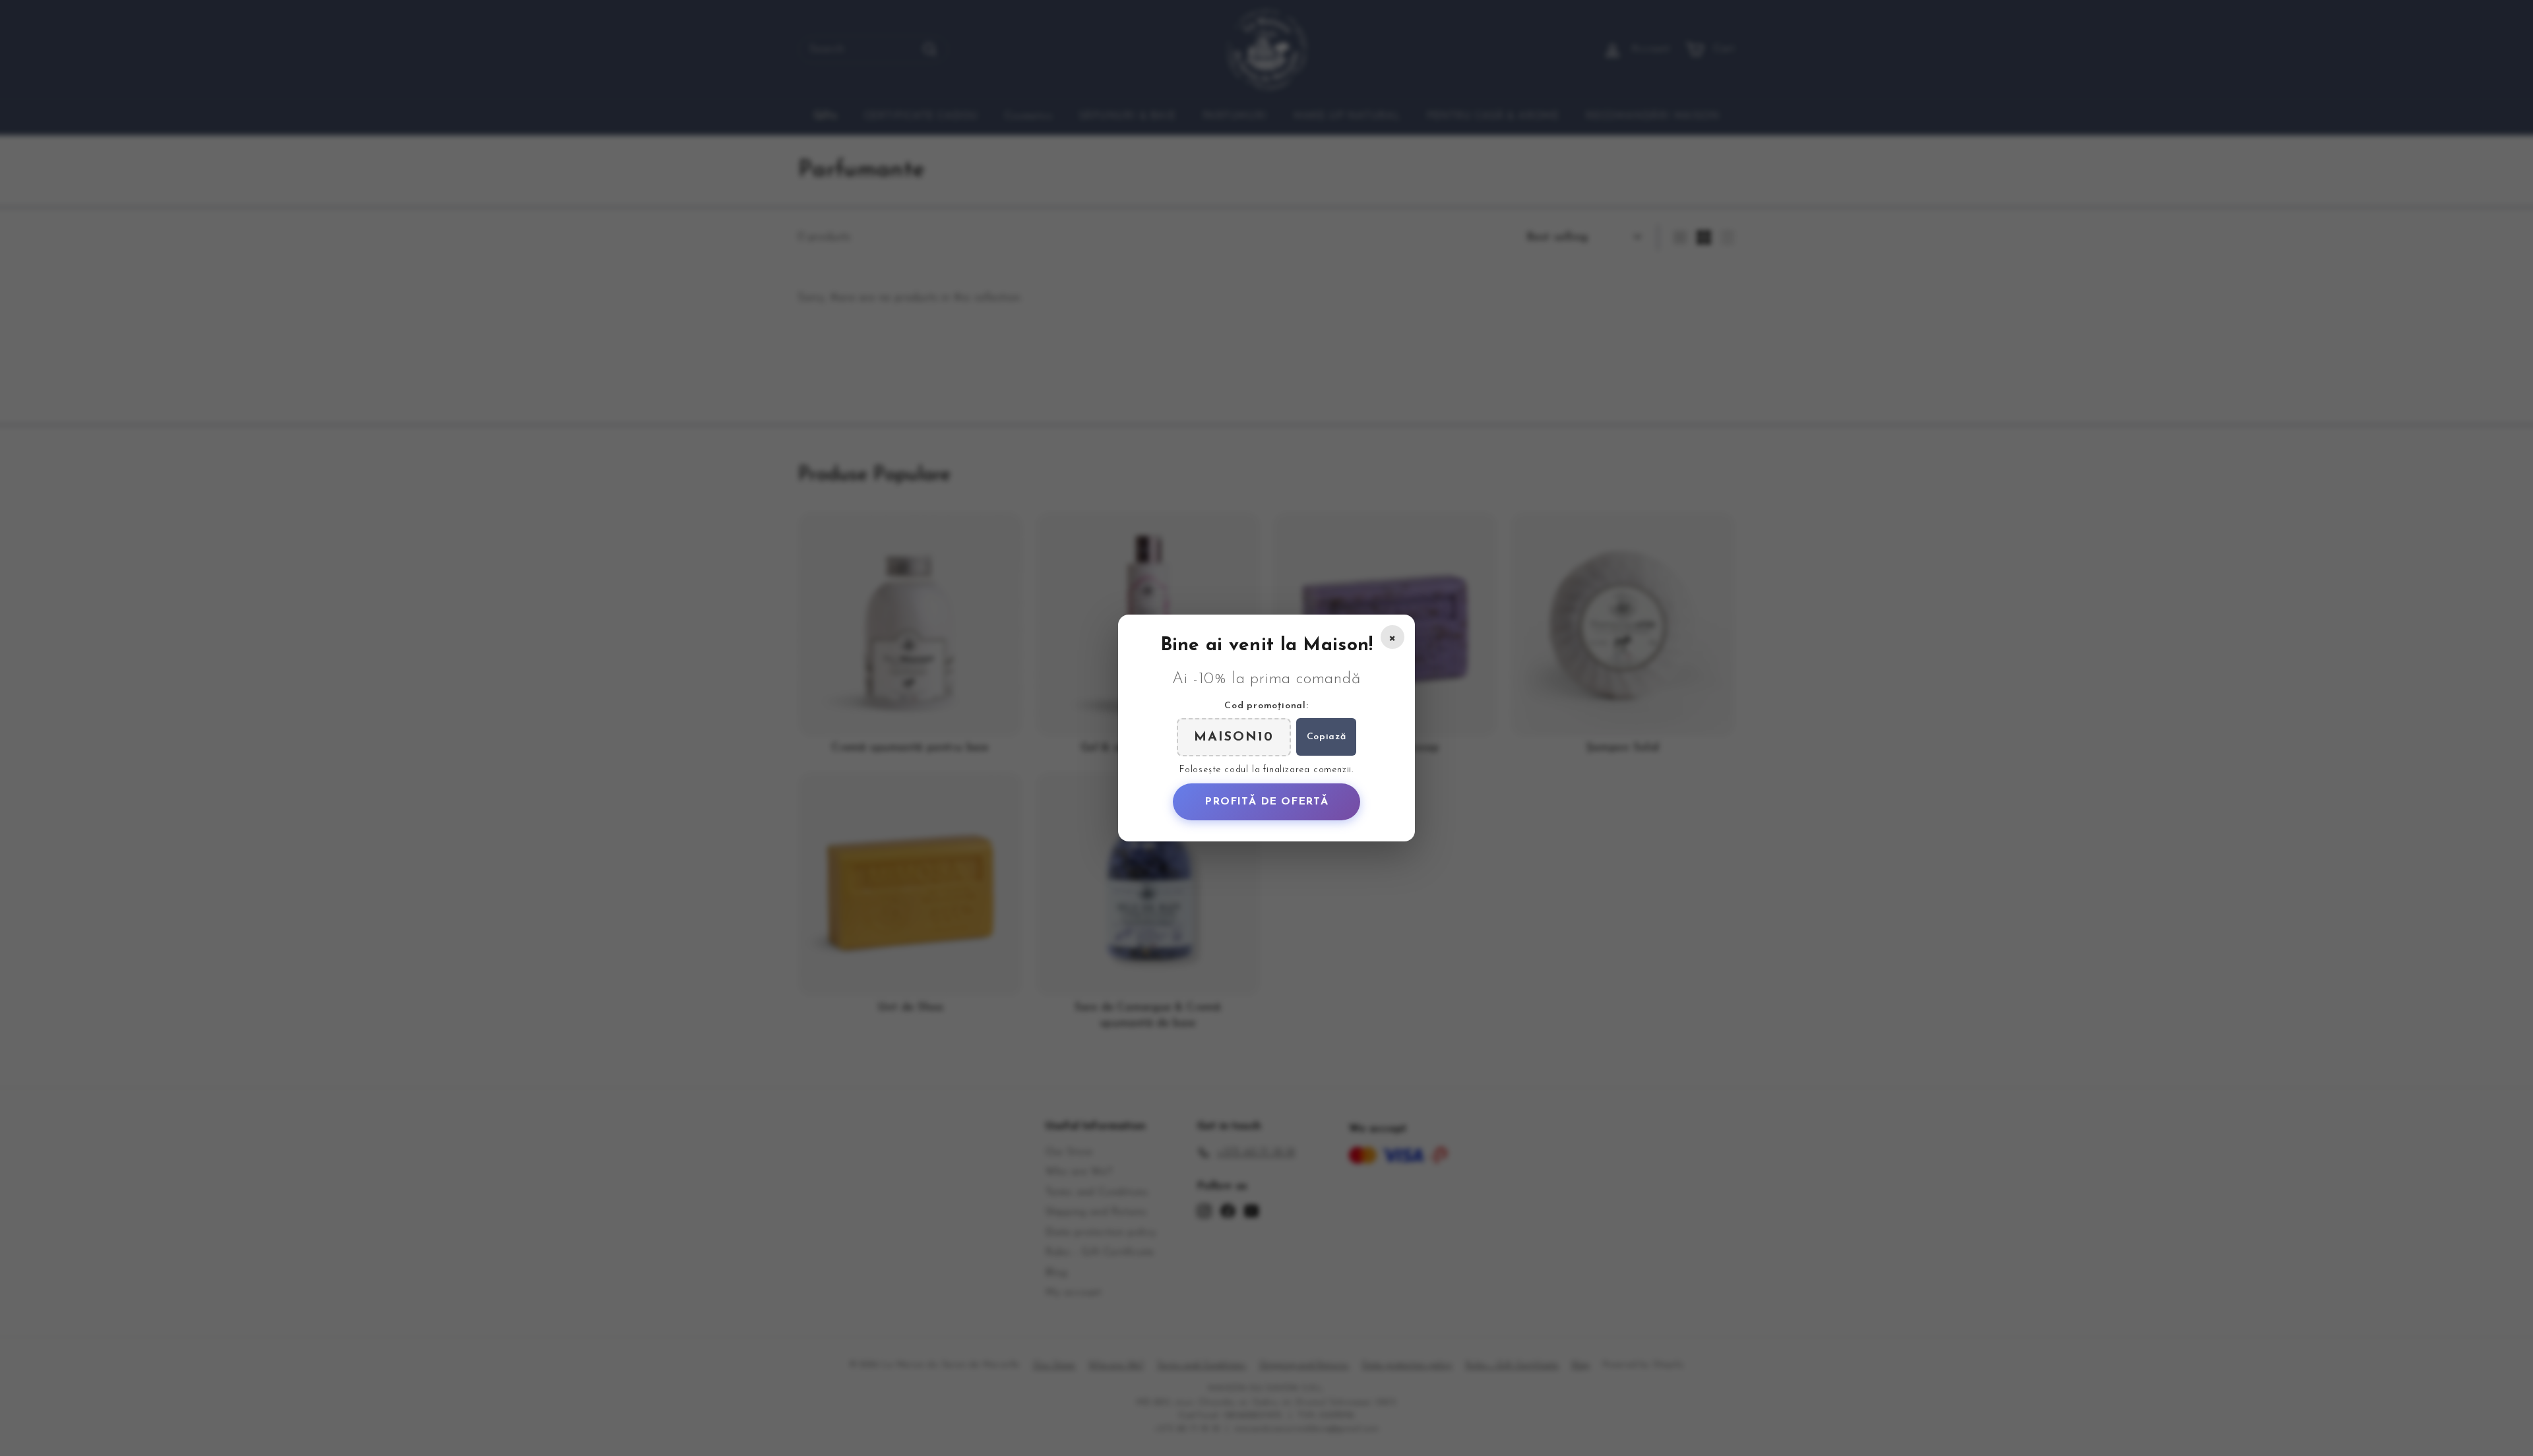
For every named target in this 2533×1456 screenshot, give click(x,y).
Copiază (1327, 737)
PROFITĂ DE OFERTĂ (1266, 802)
